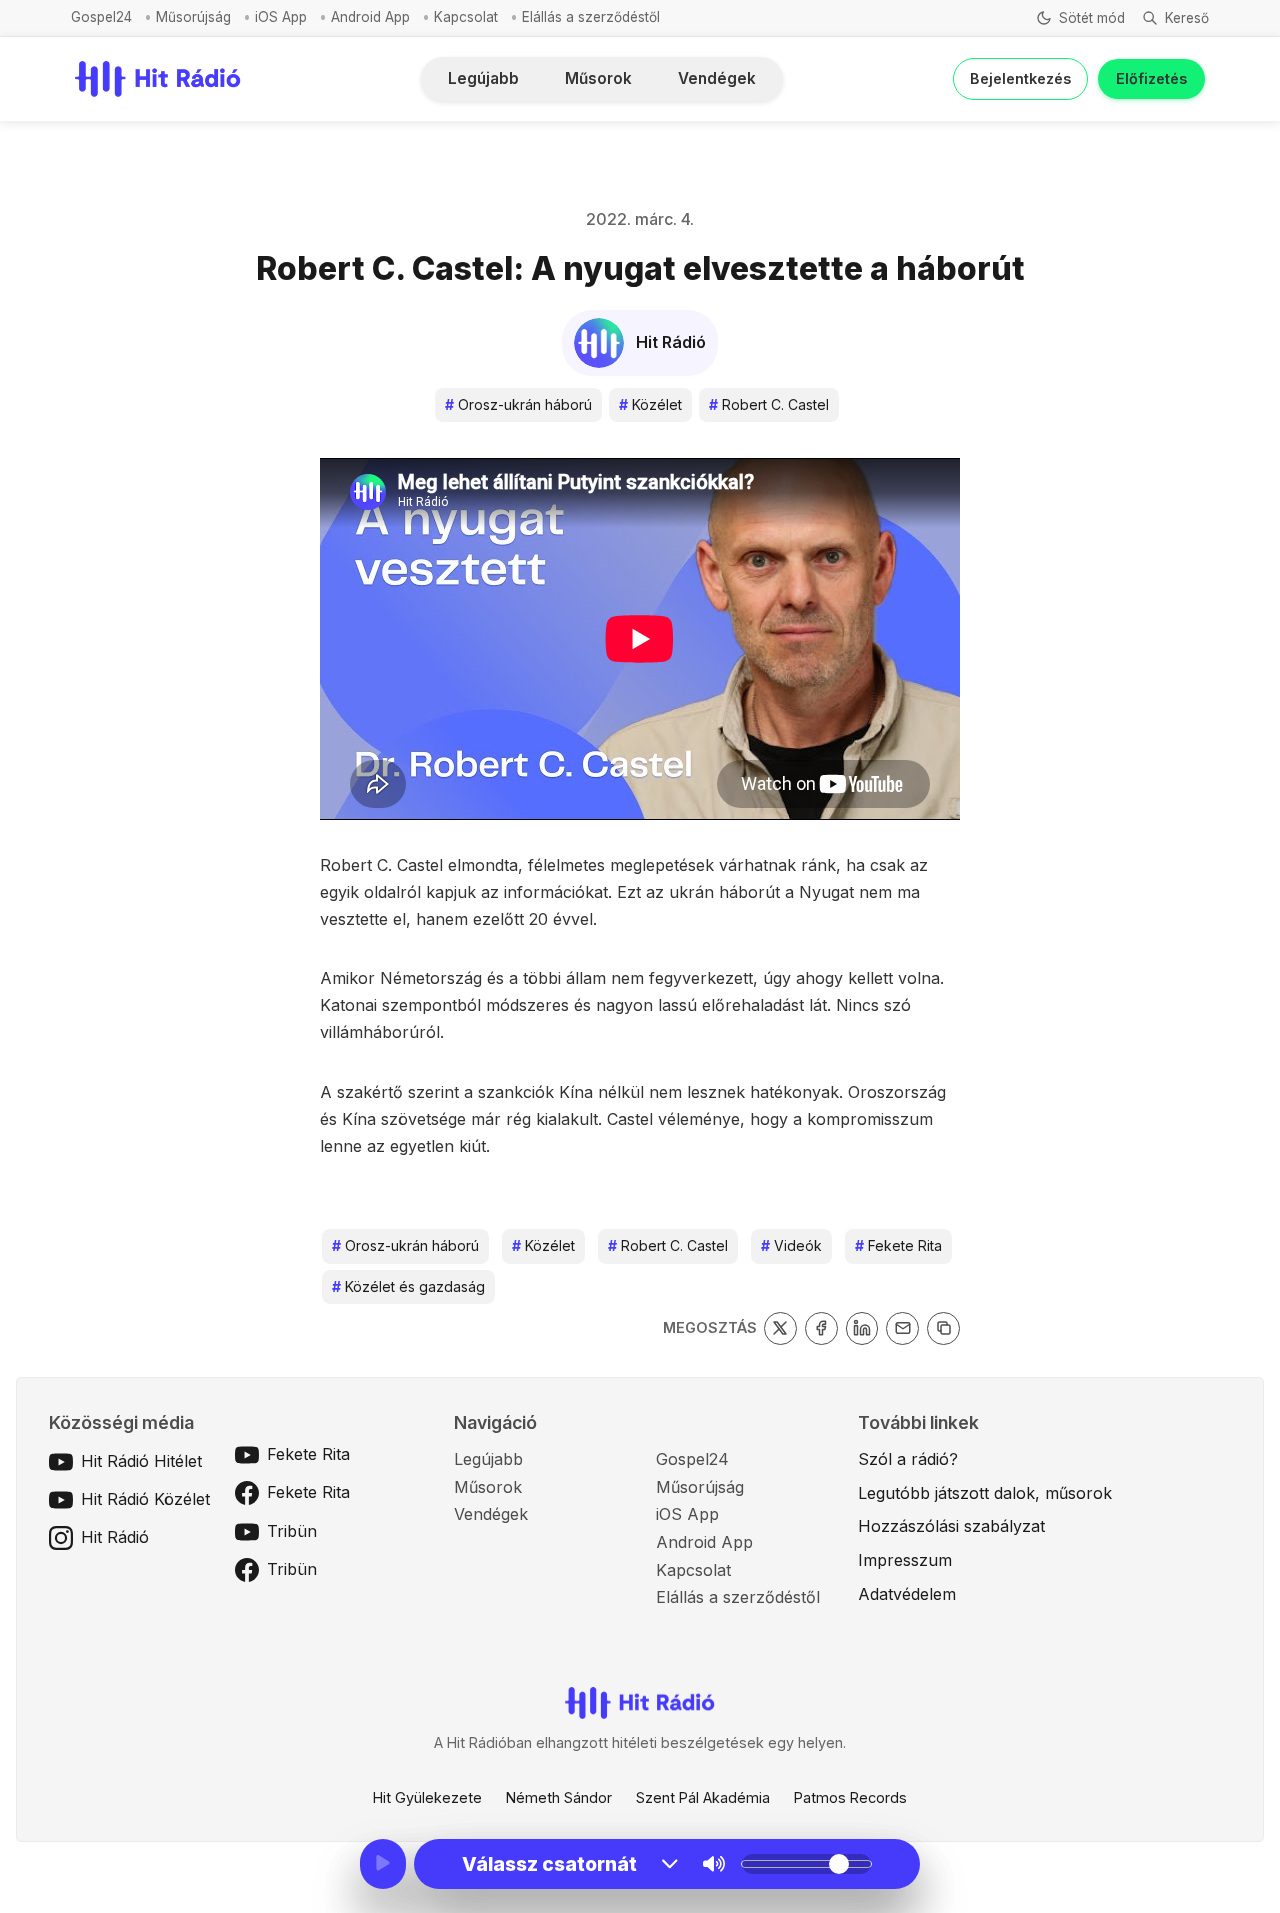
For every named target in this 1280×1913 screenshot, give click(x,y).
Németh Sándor (559, 1797)
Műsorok (598, 78)
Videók (791, 1245)
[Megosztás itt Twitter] (780, 1328)
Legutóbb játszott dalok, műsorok (985, 1493)
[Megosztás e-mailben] (902, 1328)
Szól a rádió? (908, 1459)
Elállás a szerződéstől (591, 17)
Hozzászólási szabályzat (951, 1526)
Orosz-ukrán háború (518, 404)
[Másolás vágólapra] (943, 1328)
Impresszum (905, 1560)
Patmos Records (850, 1797)
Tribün (292, 1531)
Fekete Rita (898, 1245)
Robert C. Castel (769, 404)
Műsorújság (193, 17)
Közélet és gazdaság (408, 1286)
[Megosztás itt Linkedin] (862, 1328)
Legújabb (483, 78)
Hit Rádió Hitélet (141, 1461)
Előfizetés (1151, 78)
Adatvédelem (907, 1594)
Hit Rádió (115, 1537)
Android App (370, 17)
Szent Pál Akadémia (703, 1797)
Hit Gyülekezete (427, 1797)
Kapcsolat (466, 17)
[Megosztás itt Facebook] (821, 1328)
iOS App (281, 17)
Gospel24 (101, 17)
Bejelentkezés (1020, 78)
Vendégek (717, 78)
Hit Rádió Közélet (145, 1499)
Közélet (650, 404)
